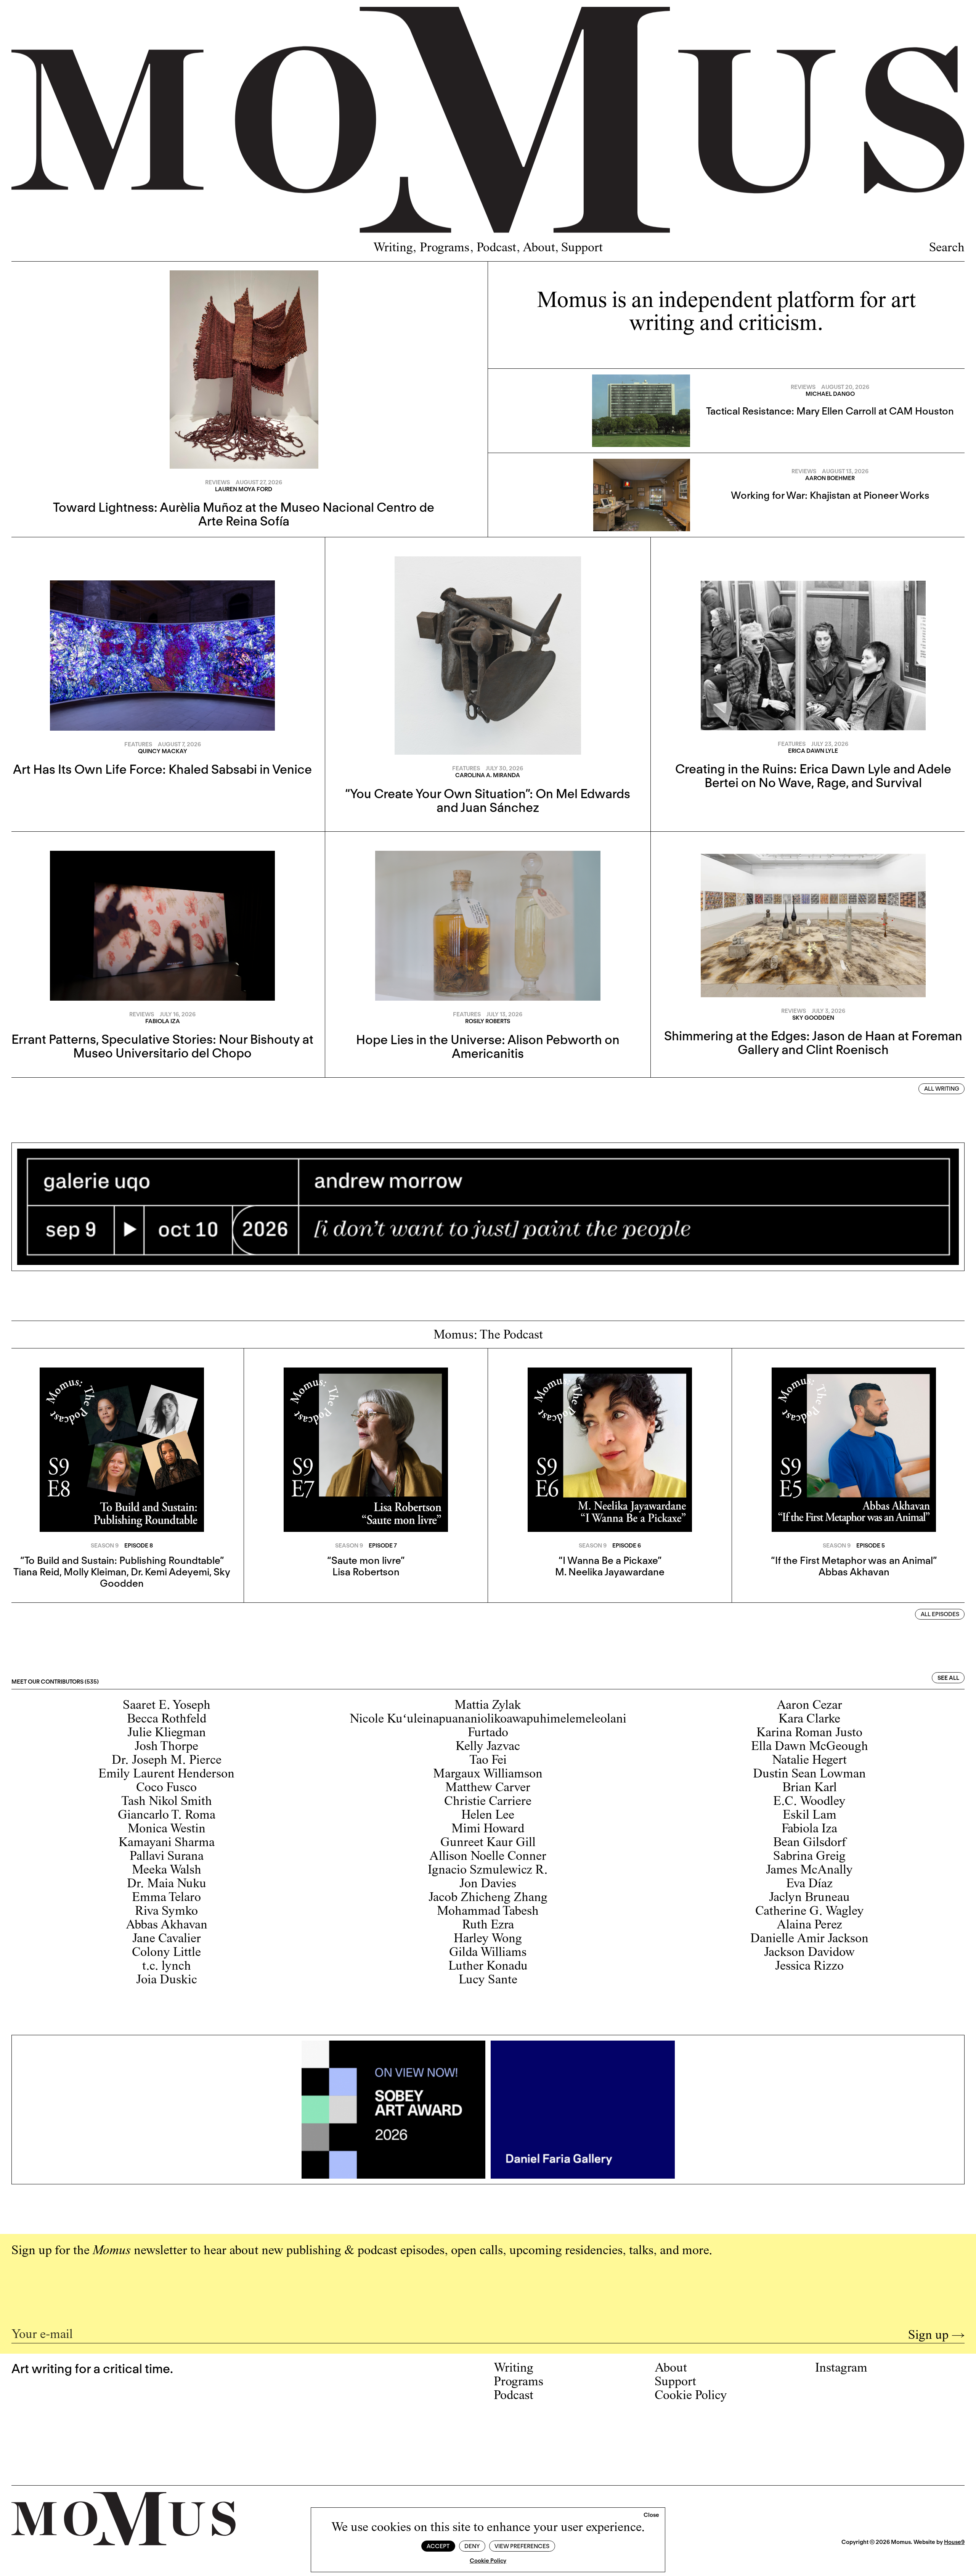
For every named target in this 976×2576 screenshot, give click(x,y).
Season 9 (105, 1546)
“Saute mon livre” (366, 1560)
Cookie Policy (488, 2561)
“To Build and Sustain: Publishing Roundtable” (122, 1560)
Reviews (218, 482)
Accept (438, 2546)
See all (948, 1678)
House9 (954, 2542)
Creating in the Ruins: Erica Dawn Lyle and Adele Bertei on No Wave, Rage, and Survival (813, 776)
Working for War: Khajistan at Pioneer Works (830, 495)
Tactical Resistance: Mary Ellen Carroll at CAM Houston (830, 411)
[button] (651, 2515)
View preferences (522, 2546)
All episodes (940, 1614)
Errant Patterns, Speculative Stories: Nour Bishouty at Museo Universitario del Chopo (162, 1046)
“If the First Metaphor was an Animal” (854, 1560)
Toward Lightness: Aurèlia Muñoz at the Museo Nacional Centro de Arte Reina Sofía (244, 514)
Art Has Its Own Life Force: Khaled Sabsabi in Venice (162, 769)
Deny (472, 2546)
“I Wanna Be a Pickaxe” (610, 1560)
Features (138, 744)
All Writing (942, 1089)
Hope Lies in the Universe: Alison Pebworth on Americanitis (488, 1046)
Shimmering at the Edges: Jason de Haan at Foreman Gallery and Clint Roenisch (813, 1043)
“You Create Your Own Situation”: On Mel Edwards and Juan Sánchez (488, 800)
